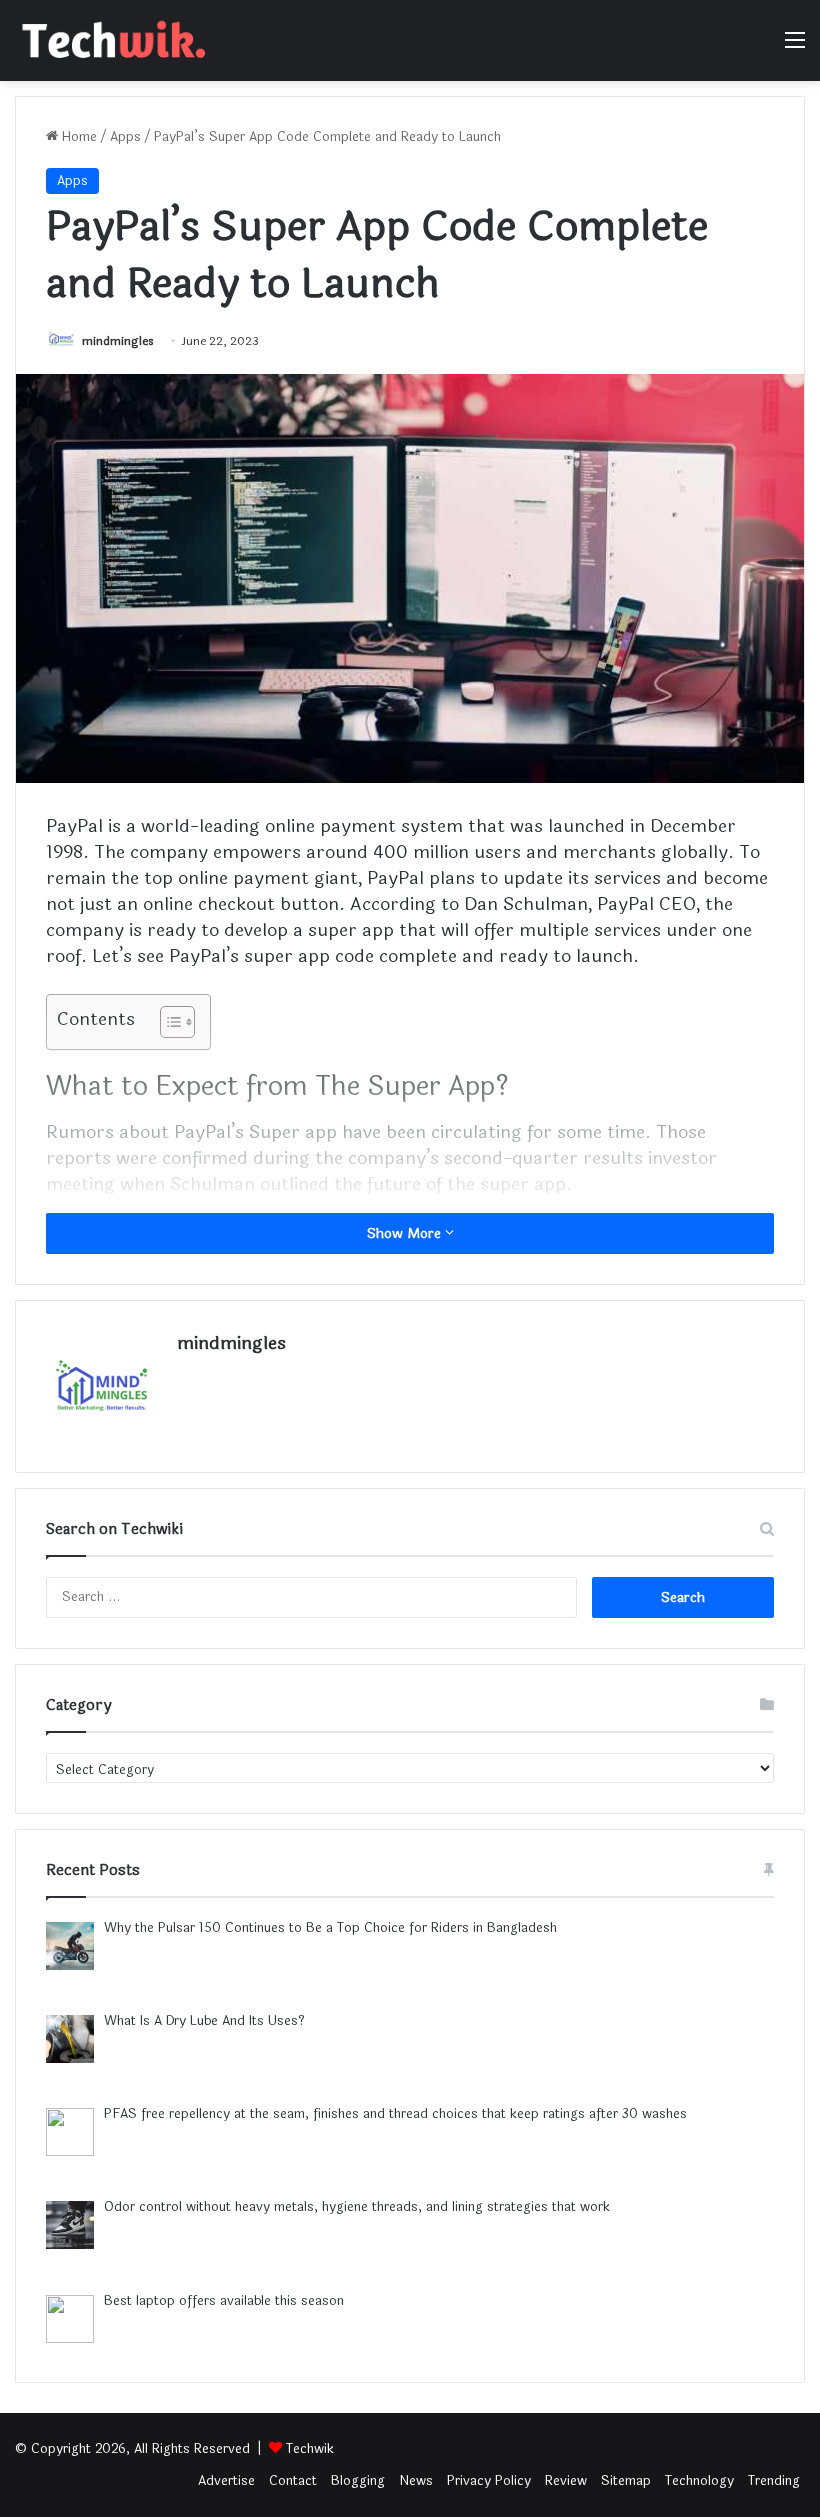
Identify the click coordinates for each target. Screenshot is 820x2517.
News (416, 2481)
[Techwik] (110, 40)
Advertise (226, 2481)
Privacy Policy (489, 2481)
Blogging (358, 2481)
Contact (293, 2481)
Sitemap (626, 2481)
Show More (406, 1233)
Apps (125, 137)
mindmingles (118, 341)
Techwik (310, 2449)
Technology (699, 2481)
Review (566, 2481)
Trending (774, 2481)
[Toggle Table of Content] (167, 1022)
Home (77, 137)
